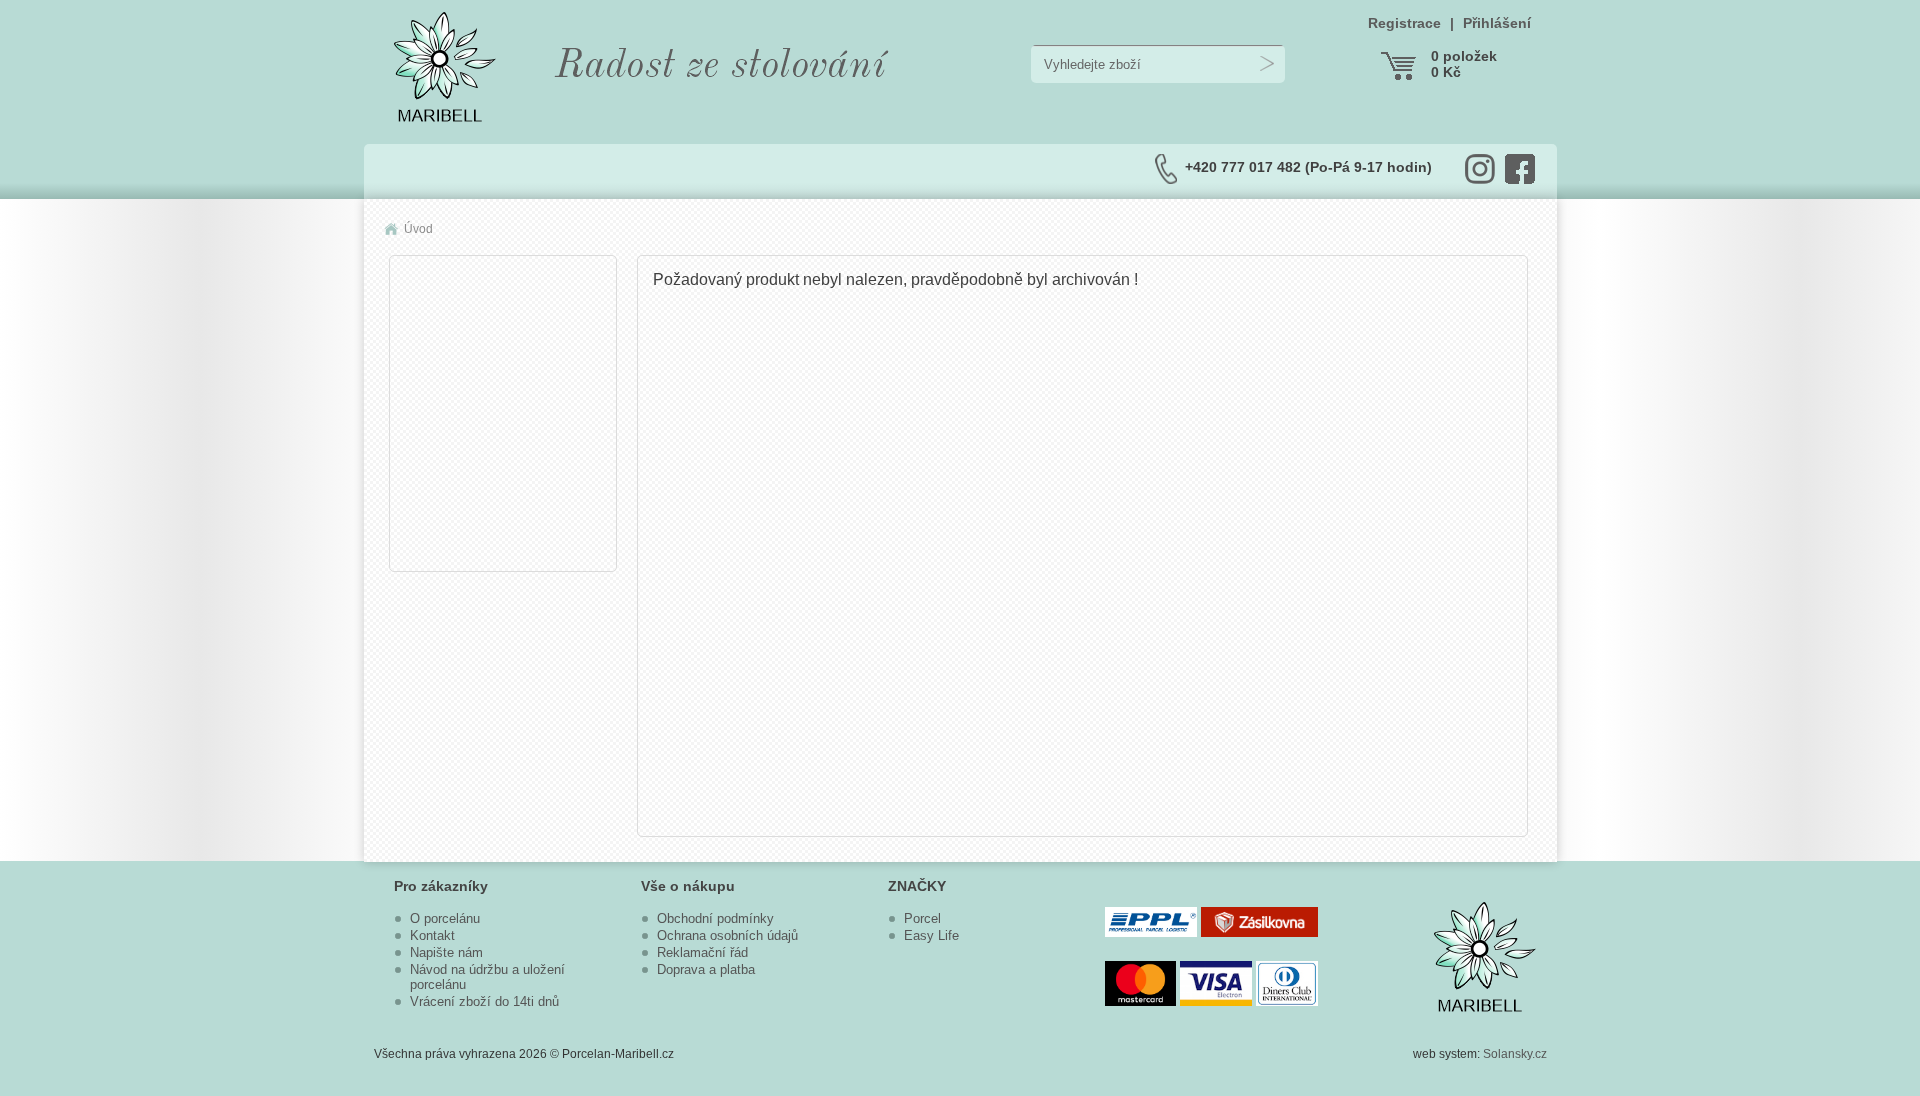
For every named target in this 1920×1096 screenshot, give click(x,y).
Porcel (922, 918)
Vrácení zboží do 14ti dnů (484, 1001)
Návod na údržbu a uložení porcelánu (487, 977)
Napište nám (446, 952)
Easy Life (931, 935)
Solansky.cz (1515, 1054)
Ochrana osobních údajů (727, 935)
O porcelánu (445, 918)
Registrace (1404, 23)
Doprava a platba (706, 969)
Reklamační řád (702, 952)
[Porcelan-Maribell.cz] (445, 116)
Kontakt (432, 935)
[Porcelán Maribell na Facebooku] (1520, 169)
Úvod (418, 229)
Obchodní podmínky (715, 918)
